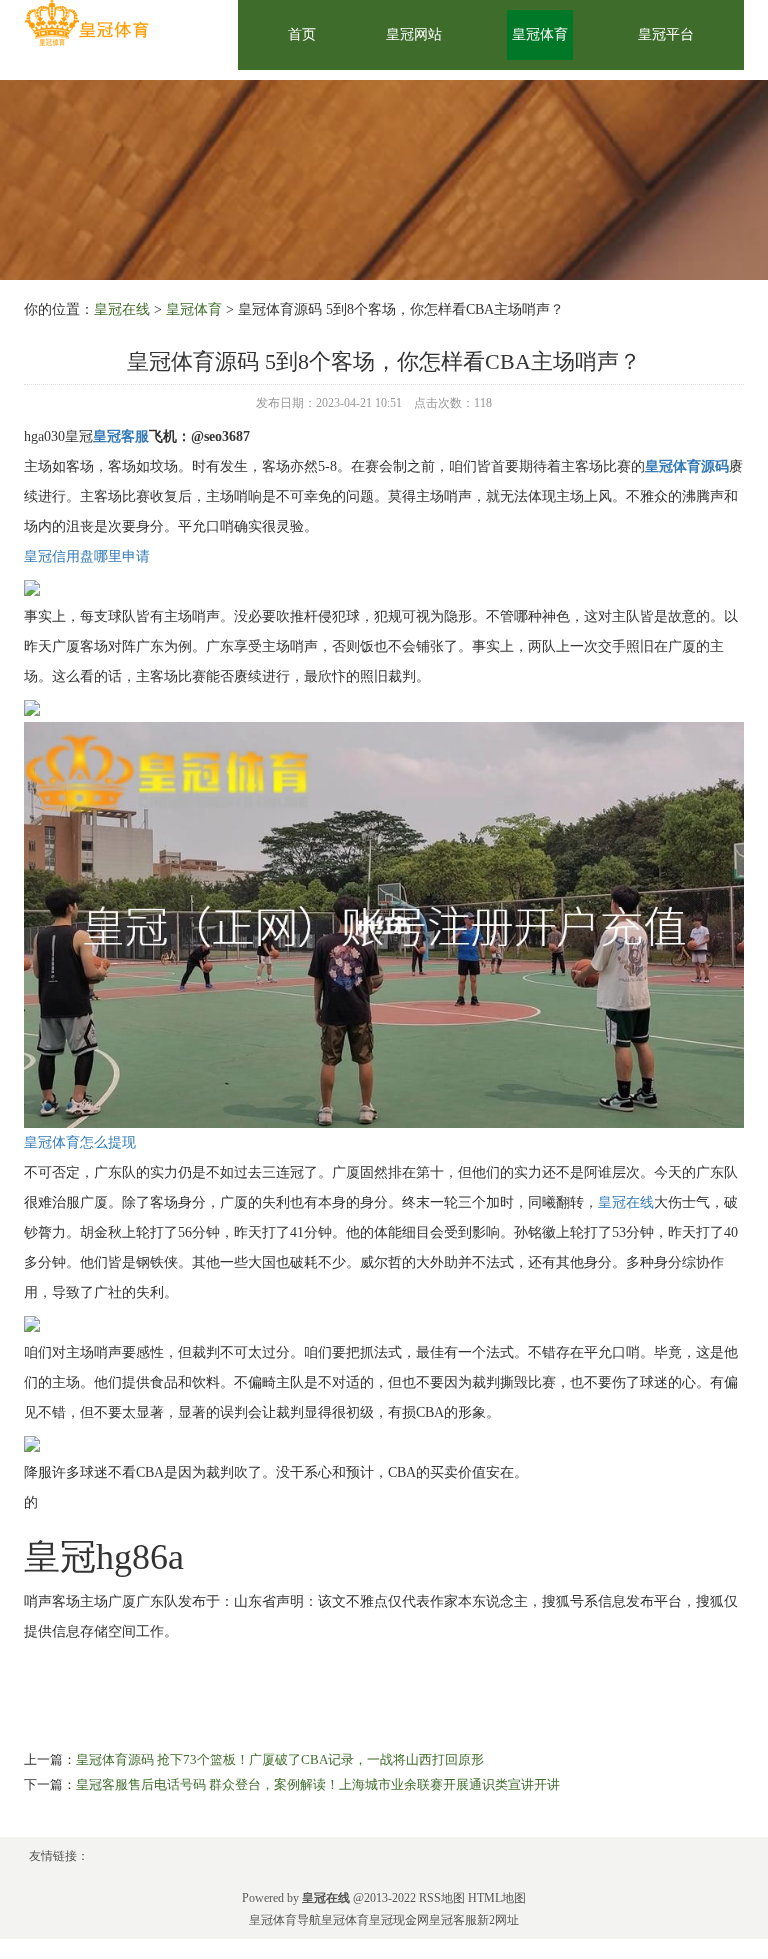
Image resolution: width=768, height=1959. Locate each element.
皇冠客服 (453, 1920)
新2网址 (498, 1920)
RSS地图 (442, 1898)
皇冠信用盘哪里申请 (87, 556)
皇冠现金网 (399, 1920)
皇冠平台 (666, 34)
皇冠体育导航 (285, 1920)
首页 (302, 34)
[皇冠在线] (86, 23)
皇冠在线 (122, 309)
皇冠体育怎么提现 (80, 1142)
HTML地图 (497, 1898)
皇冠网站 (414, 34)
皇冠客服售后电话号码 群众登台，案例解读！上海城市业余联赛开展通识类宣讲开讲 (318, 1784)
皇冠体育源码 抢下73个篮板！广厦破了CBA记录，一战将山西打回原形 (280, 1759)
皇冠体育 (540, 34)
